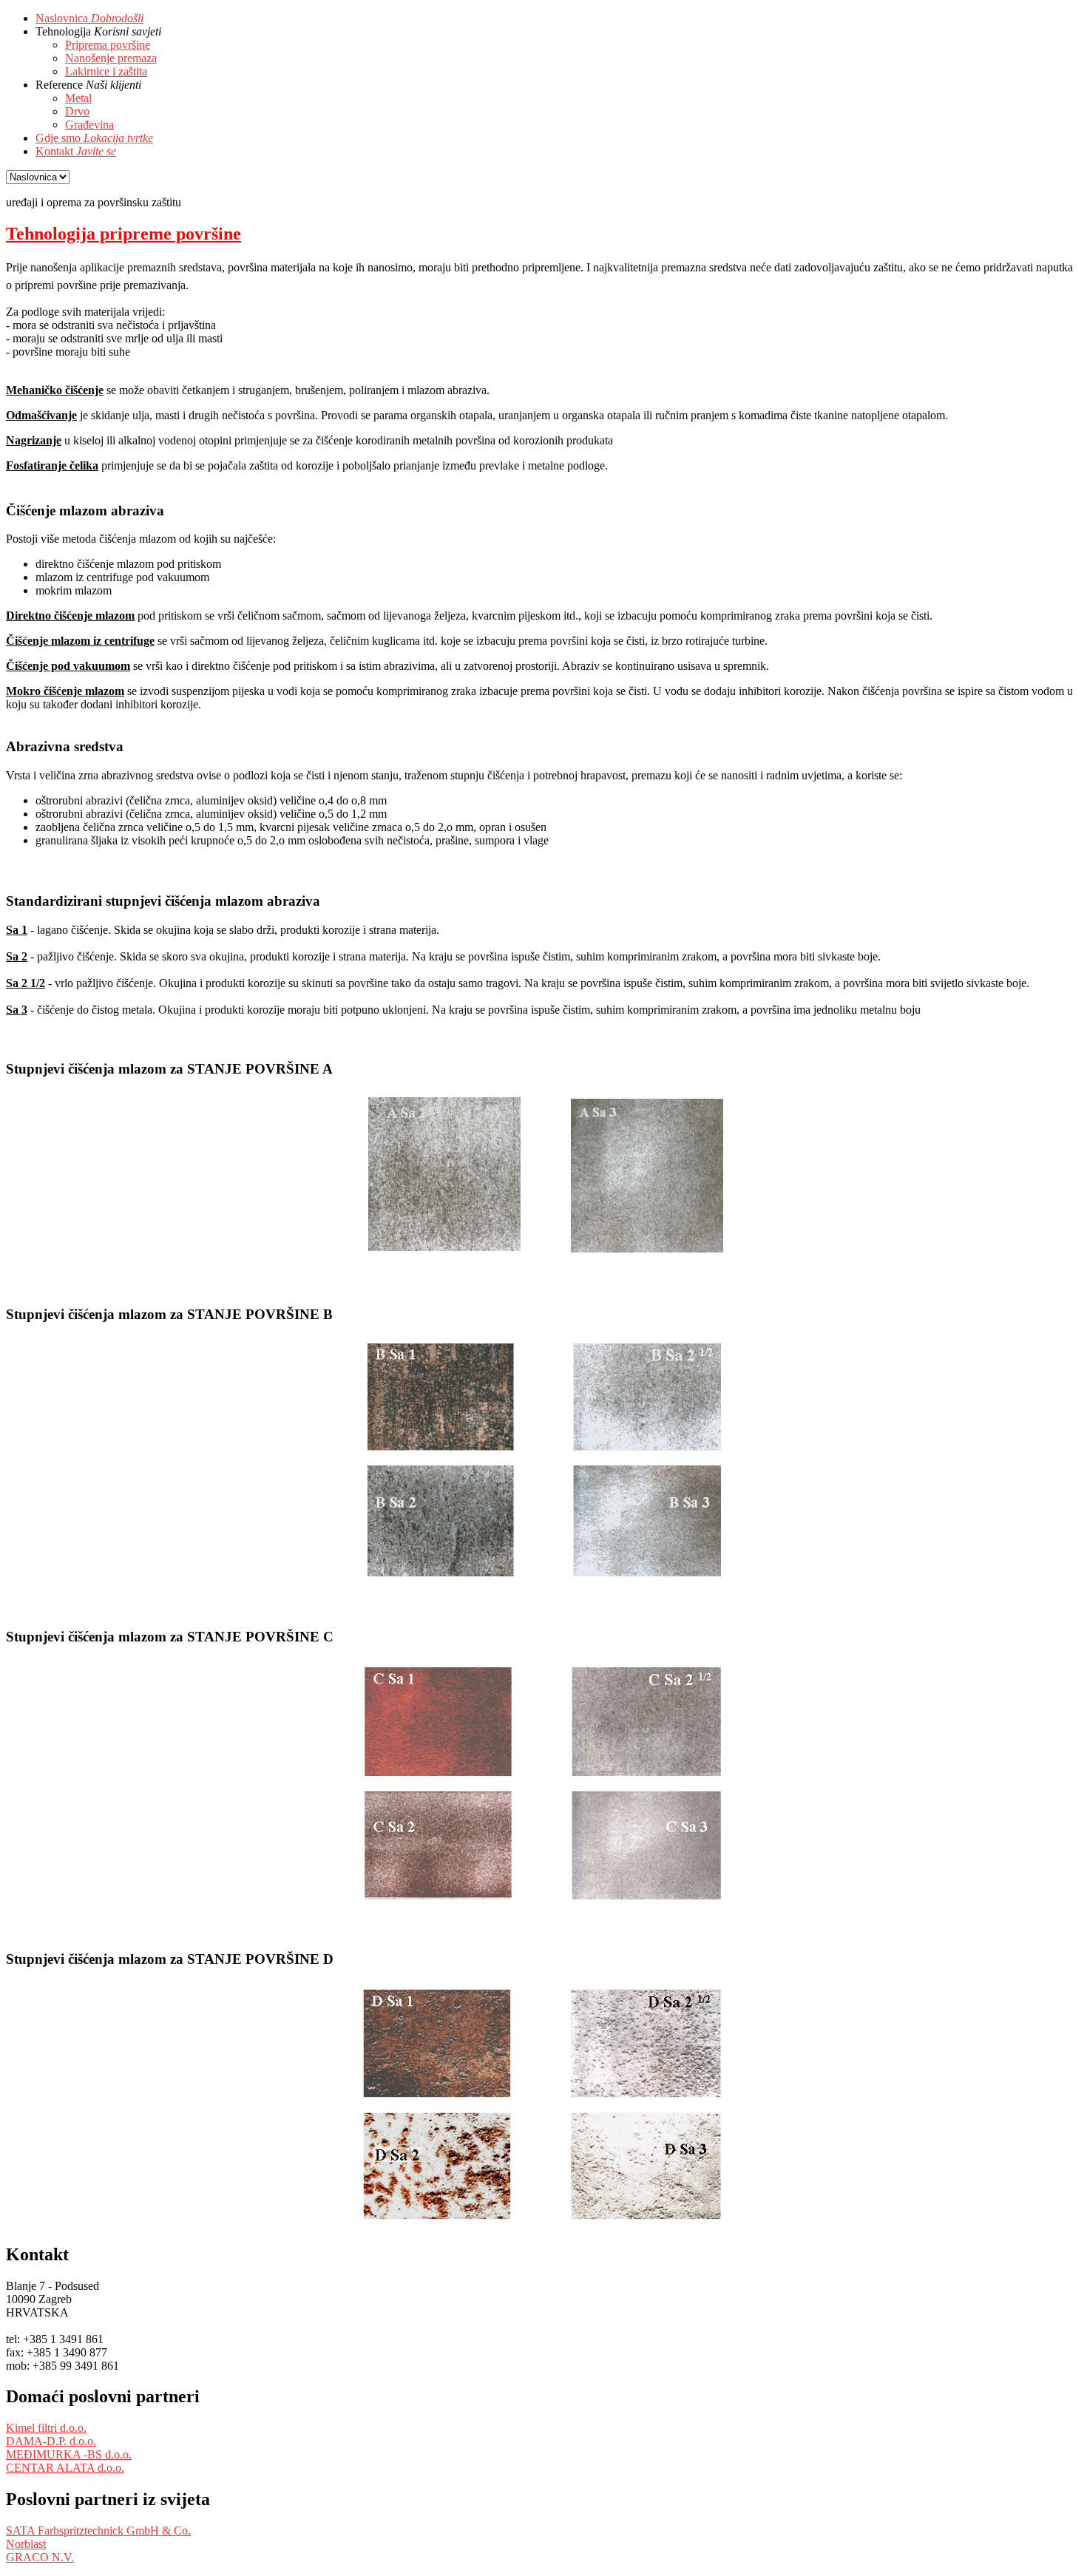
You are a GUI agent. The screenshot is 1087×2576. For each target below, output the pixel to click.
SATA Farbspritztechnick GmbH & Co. (98, 2531)
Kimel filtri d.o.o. (46, 2428)
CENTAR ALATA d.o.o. (65, 2468)
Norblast (26, 2544)
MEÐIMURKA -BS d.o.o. (69, 2454)
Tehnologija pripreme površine (123, 234)
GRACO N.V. (40, 2557)
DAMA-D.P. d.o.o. (51, 2441)
